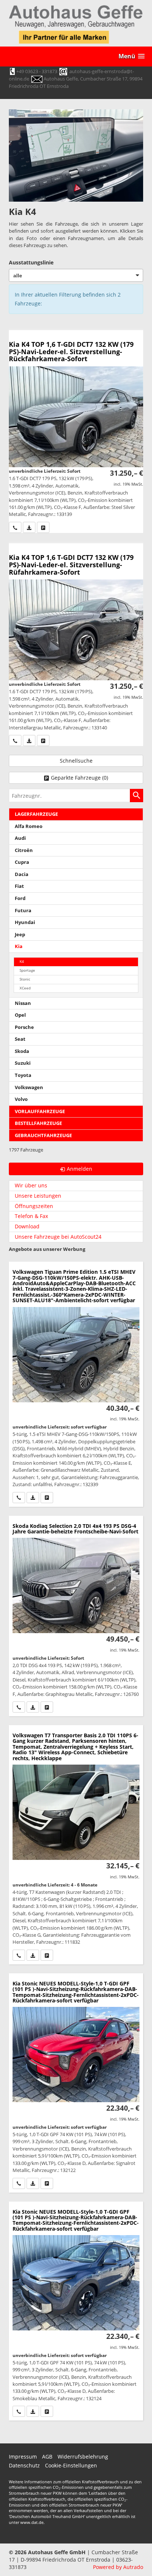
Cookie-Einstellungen (71, 2465)
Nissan (23, 1003)
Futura (23, 911)
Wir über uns (31, 1185)
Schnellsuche (76, 761)
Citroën (24, 850)
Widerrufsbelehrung (83, 2457)
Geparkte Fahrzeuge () (80, 778)
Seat (20, 1039)
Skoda (22, 1051)
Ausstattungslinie (31, 262)
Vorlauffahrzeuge (40, 1111)
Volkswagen (29, 1087)
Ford (20, 898)
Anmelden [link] (80, 1169)
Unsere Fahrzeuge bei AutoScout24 (58, 1237)
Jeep (20, 935)
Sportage (27, 970)
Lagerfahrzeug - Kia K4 (76, 432)
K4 (22, 962)
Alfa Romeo (29, 826)
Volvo (21, 1099)
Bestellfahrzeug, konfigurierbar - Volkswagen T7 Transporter (76, 1845)
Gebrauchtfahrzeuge (43, 1135)
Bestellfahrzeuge (38, 1123)
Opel (20, 1015)
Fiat (19, 886)
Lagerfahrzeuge (36, 814)
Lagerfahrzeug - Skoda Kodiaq (76, 1616)
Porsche (24, 1027)
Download (27, 1226)
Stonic (25, 979)
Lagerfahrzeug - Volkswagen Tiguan (76, 1384)
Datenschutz (24, 2465)
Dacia (22, 874)
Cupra (22, 862)
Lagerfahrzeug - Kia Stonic (76, 2083)
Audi (20, 838)
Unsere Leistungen (38, 1196)
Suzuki (23, 1063)
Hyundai (25, 922)
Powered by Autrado (118, 2567)
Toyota (23, 1075)
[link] (15, 527)
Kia (19, 946)
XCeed (25, 988)
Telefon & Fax (31, 1216)
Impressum (23, 2457)
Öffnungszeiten (34, 1206)
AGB (47, 2457)
